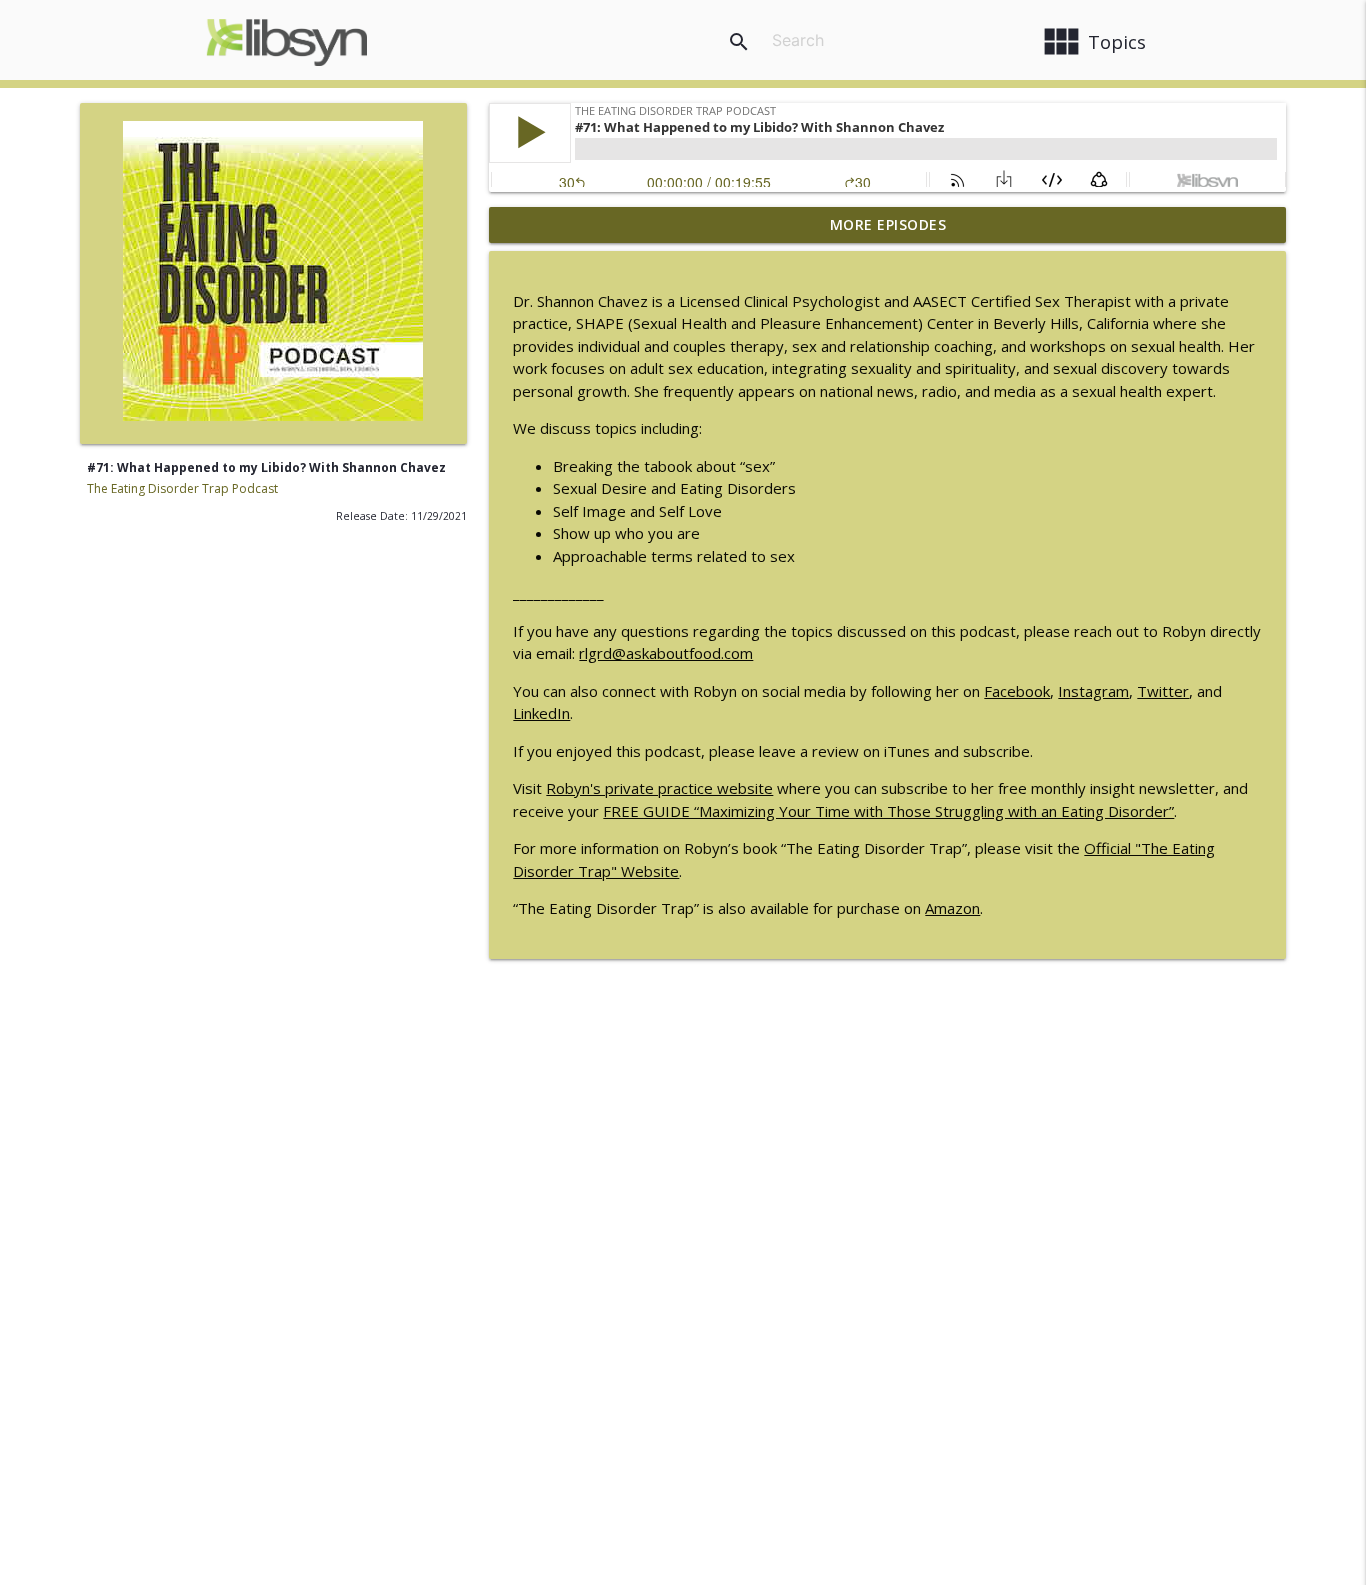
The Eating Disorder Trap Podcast (182, 488)
